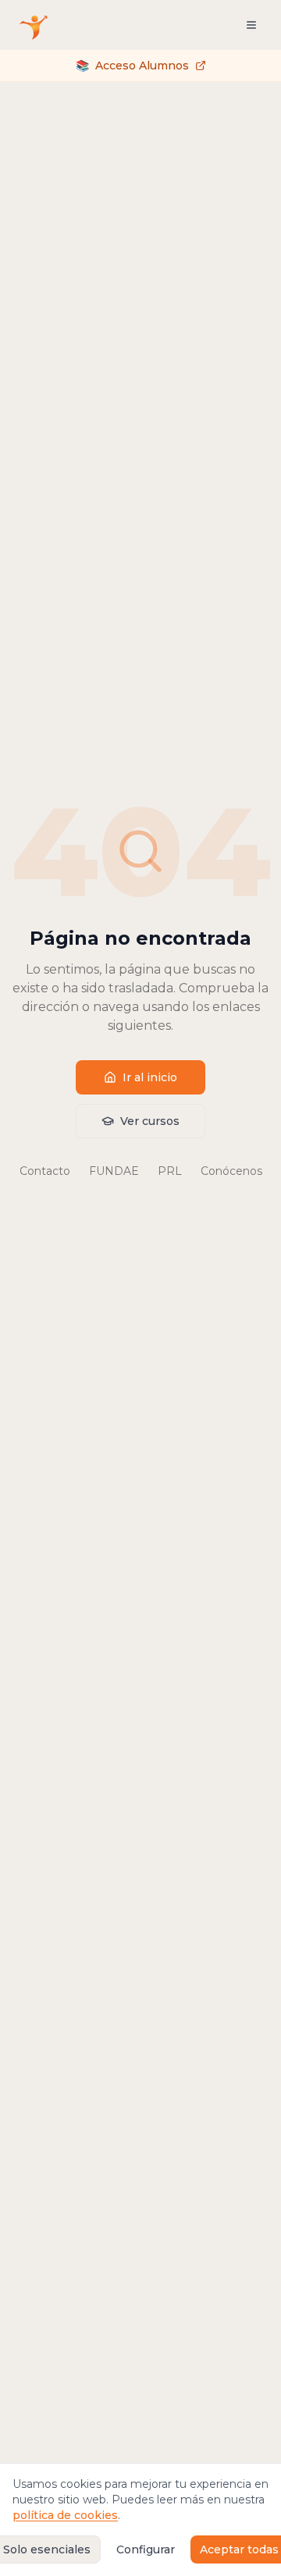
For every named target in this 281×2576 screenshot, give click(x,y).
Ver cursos (150, 1121)
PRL (170, 1171)
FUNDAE (114, 1171)
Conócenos (231, 1171)
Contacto (45, 1171)
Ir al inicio (150, 1077)
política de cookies (65, 2515)
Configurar (146, 2549)
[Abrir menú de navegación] (251, 25)
